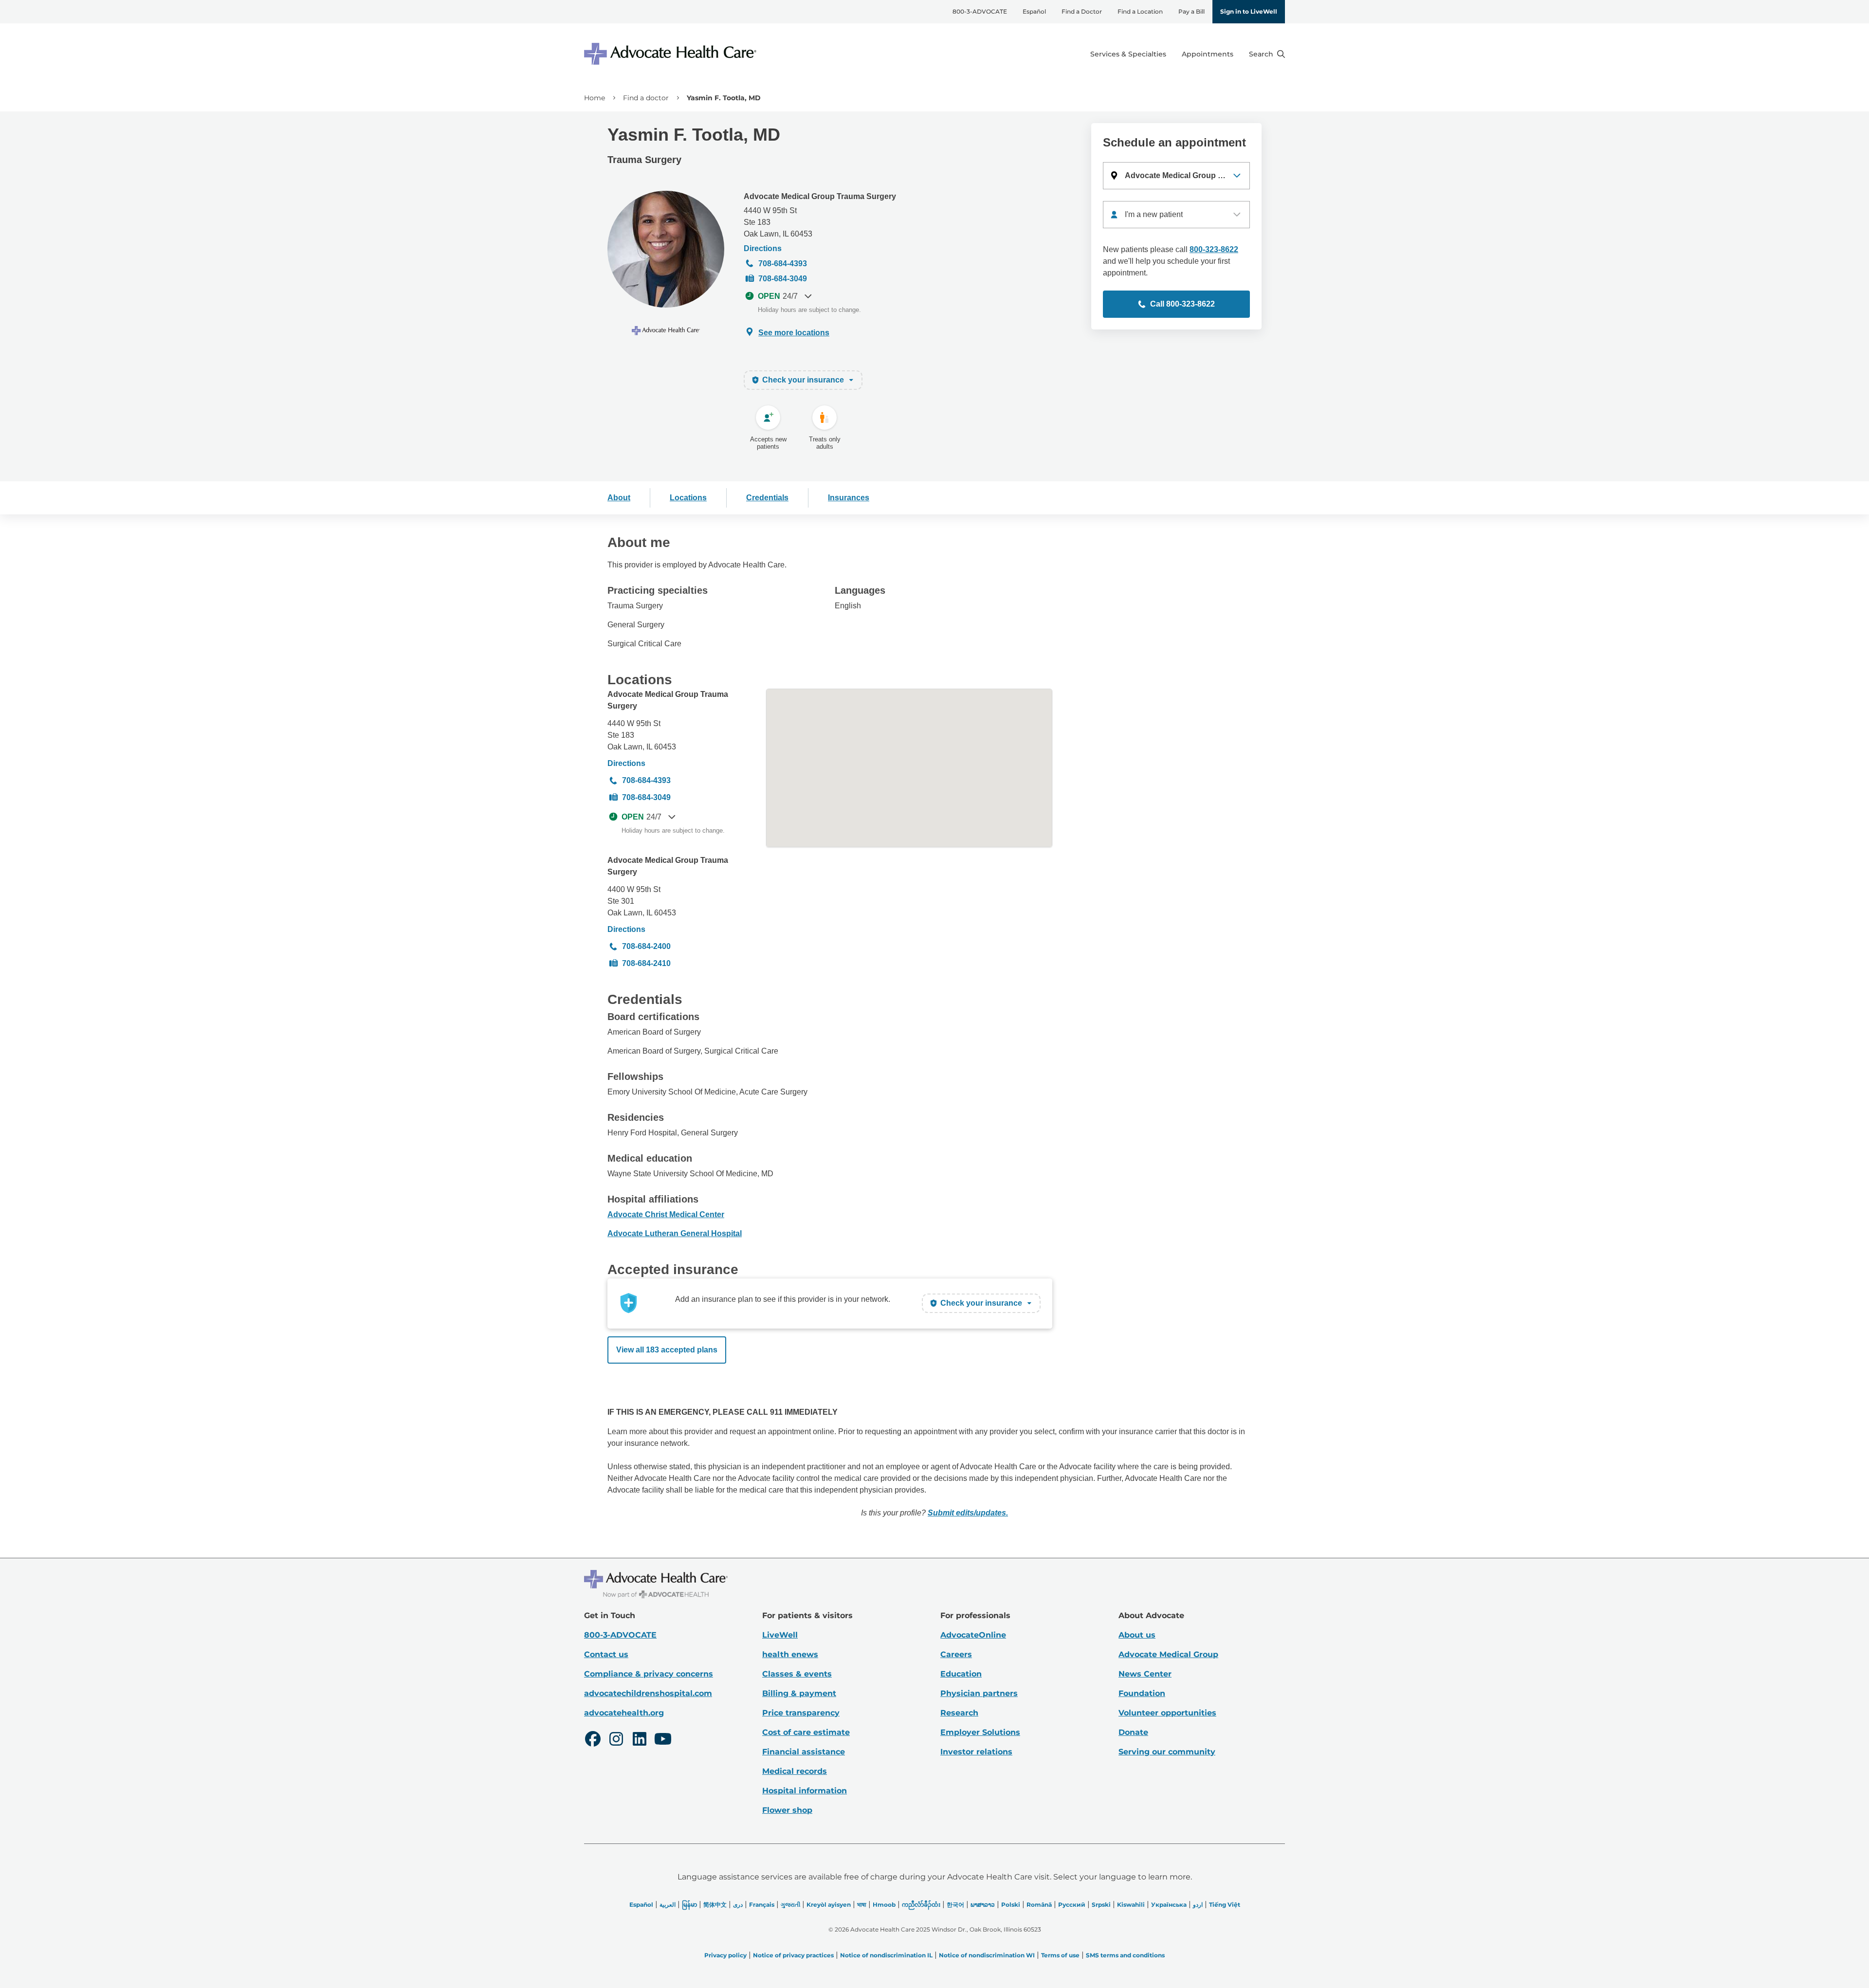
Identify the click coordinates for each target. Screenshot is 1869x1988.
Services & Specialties (1128, 54)
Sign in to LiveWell (1249, 11)
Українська (1169, 1905)
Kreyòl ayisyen (829, 1905)
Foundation (1142, 1693)
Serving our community (1167, 1752)
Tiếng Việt (1225, 1905)
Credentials (767, 498)
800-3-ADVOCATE (980, 11)
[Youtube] (663, 1740)
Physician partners (979, 1693)
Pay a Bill (1191, 11)
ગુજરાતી (790, 1905)
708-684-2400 (646, 946)
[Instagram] (616, 1740)
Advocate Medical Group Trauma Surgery (820, 196)
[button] (1176, 176)
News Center (1145, 1674)
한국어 (955, 1905)
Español (1034, 11)
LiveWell (780, 1635)
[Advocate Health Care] (672, 54)
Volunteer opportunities (1167, 1713)
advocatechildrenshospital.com (648, 1693)
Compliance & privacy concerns (649, 1674)
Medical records (795, 1771)
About (619, 498)
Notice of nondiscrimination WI (987, 1955)
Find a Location (1140, 11)
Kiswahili (1131, 1905)
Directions (763, 248)
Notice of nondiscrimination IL (886, 1955)
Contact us (606, 1654)
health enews (790, 1654)
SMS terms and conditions (1125, 1955)
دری (738, 1905)
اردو (1198, 1905)
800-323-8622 (1214, 249)
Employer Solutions (980, 1732)
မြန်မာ (689, 1905)
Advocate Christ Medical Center (666, 1214)
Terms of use (1060, 1955)
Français (762, 1905)
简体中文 (715, 1905)
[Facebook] (593, 1740)
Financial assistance (804, 1752)
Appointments (1208, 54)
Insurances (849, 498)
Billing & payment (799, 1693)
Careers (956, 1654)
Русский (1072, 1905)
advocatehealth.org (624, 1713)
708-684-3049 (783, 279)
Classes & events (797, 1674)
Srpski (1101, 1905)
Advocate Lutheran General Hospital (675, 1233)
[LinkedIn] (640, 1740)
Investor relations (976, 1752)
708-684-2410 (646, 963)
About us (1137, 1635)
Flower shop (787, 1810)
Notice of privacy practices (793, 1955)
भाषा (862, 1905)
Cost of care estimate (806, 1732)
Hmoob (884, 1905)
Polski (1011, 1905)
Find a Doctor (1082, 11)
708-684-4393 (783, 264)
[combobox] (1176, 215)
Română (1039, 1905)
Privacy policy (725, 1955)
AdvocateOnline (973, 1635)
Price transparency (801, 1713)
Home (595, 98)
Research (959, 1713)
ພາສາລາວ (983, 1905)
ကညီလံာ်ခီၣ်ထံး (921, 1905)
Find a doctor (646, 98)
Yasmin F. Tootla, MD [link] (724, 98)
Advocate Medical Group (1168, 1654)
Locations (688, 498)
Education (961, 1674)
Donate (1133, 1732)
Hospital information (805, 1791)
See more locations (794, 333)
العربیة (668, 1905)
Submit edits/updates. (968, 1513)
